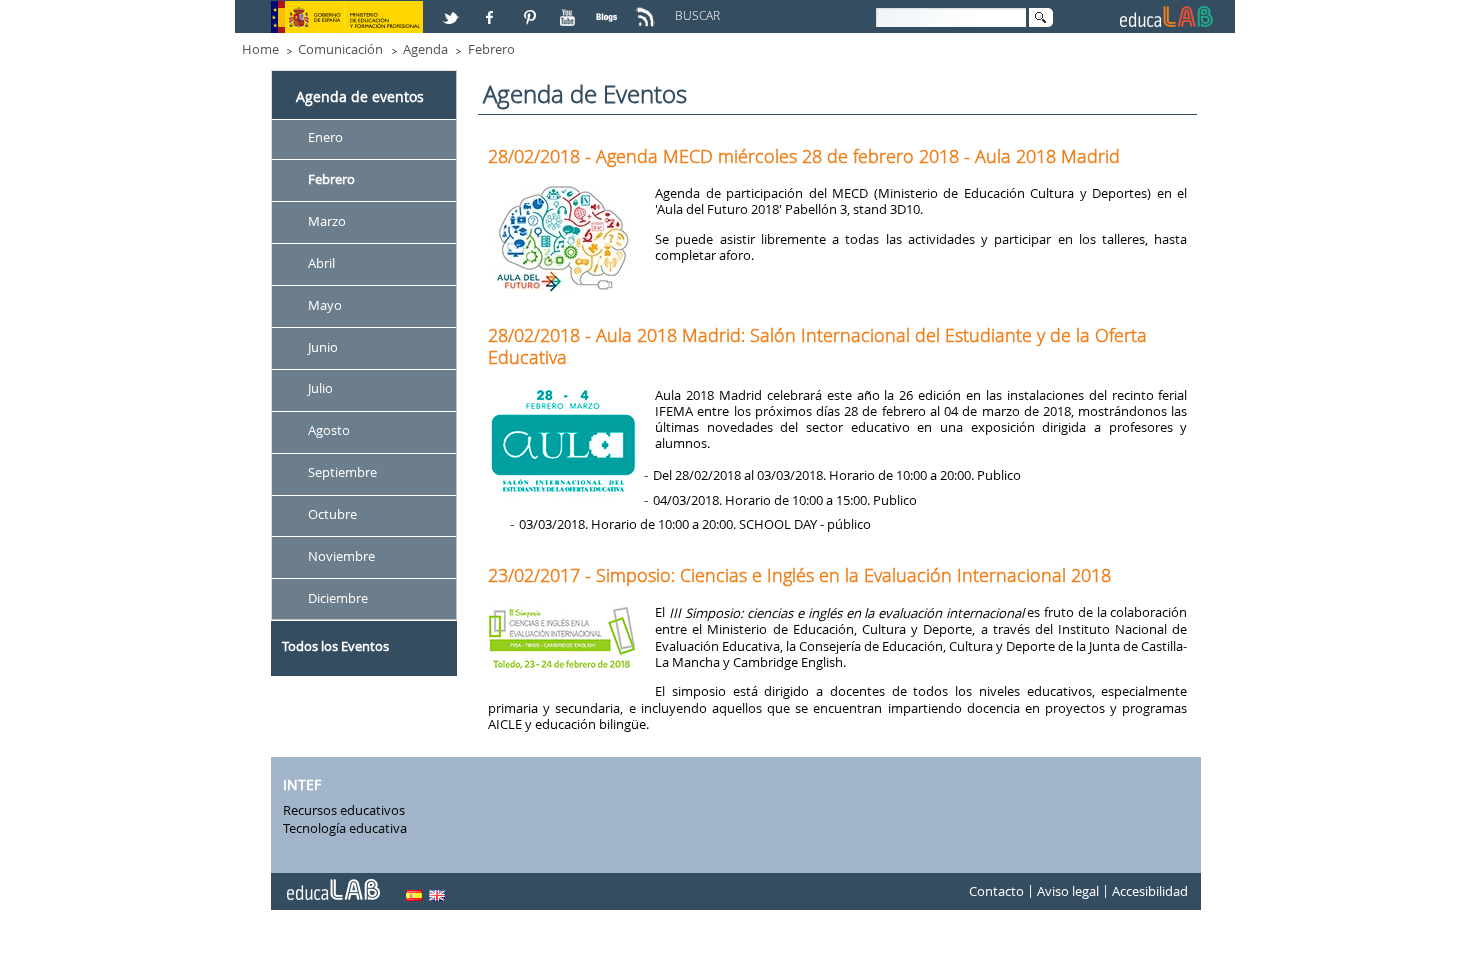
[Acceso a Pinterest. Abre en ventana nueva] (531, 9)
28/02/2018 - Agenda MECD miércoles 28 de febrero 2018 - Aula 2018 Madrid (804, 156)
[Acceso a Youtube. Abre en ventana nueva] (570, 9)
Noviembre (341, 556)
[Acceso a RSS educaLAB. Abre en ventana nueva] (648, 9)
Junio (323, 347)
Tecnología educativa (345, 828)
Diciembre (338, 598)
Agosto (329, 431)
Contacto (996, 892)
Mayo (325, 305)
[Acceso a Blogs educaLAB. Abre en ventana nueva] (609, 9)
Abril (321, 263)
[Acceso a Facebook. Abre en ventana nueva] (492, 9)
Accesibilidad (1150, 892)
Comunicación (340, 49)
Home (260, 49)
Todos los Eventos (335, 646)
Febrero (491, 49)
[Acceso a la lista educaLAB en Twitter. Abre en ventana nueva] (453, 9)
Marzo (327, 221)
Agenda (425, 49)
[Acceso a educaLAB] (332, 882)
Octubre (332, 514)
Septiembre (342, 473)
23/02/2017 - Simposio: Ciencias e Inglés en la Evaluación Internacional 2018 (799, 575)
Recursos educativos (344, 810)
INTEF (302, 784)
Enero (325, 137)
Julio (320, 389)
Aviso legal (1068, 892)
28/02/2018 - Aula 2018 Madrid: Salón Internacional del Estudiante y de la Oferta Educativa (817, 346)
